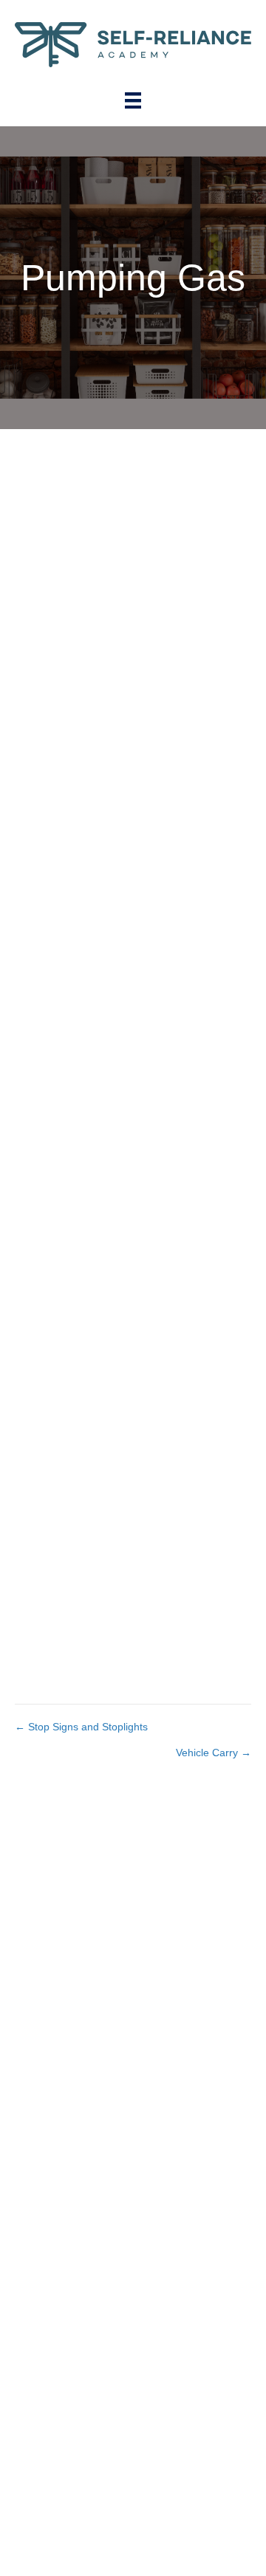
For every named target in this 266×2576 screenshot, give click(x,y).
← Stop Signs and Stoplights (81, 1727)
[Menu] (133, 100)
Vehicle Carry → (214, 1753)
